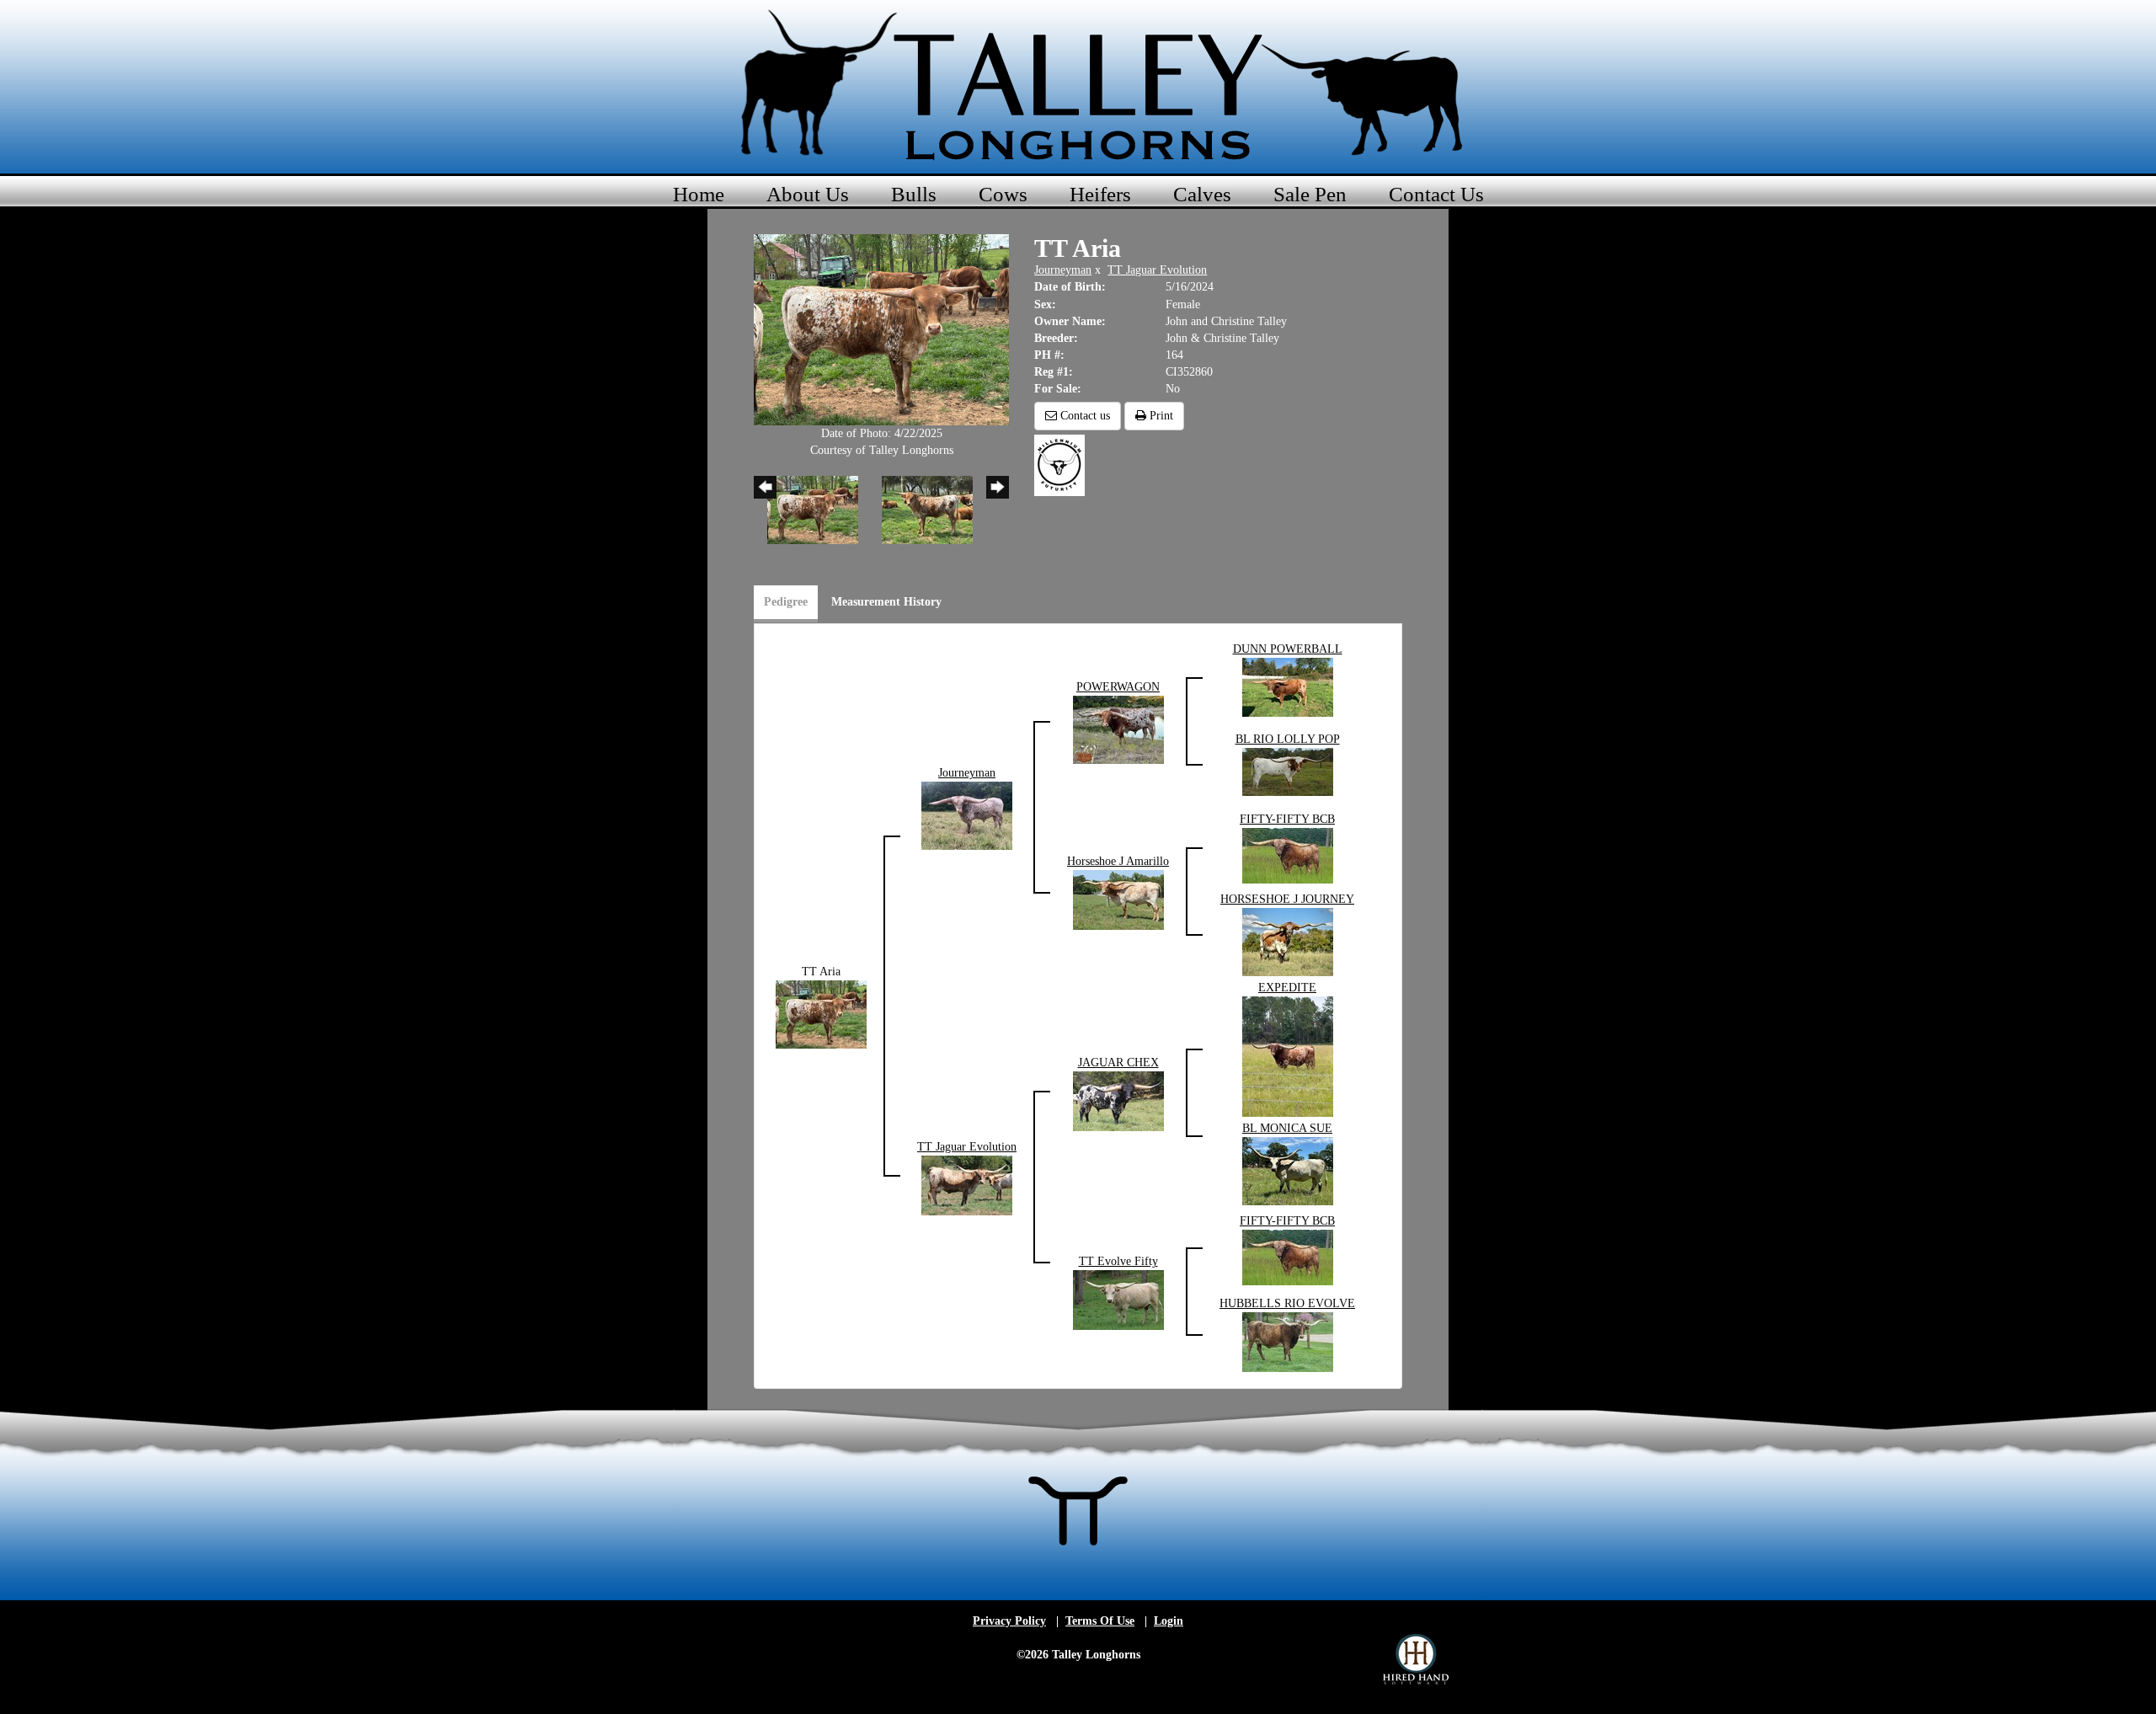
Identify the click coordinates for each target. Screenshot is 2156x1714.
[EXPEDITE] (1288, 1056)
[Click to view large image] (881, 329)
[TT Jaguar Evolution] (967, 1185)
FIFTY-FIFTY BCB (1287, 819)
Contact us (1083, 416)
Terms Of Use (1100, 1621)
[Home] (1078, 84)
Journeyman (1063, 270)
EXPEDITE (1287, 988)
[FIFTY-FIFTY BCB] (1288, 855)
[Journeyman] (967, 815)
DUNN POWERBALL (1288, 649)
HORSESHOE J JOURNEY (1287, 899)
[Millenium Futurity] (1064, 465)
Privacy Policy (1009, 1621)
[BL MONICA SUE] (1288, 1170)
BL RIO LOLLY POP (1288, 739)
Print (1160, 416)
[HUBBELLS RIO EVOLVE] (1288, 1341)
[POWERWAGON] (1118, 729)
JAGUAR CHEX (1118, 1063)
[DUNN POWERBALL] (1288, 687)
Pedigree (786, 602)
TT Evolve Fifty (1118, 1261)
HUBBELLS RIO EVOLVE (1287, 1303)
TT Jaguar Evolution (1157, 270)
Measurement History (886, 602)
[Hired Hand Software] (1416, 1659)
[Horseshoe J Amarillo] (1118, 899)
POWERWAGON (1118, 687)
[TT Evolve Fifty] (1118, 1299)
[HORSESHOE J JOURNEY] (1288, 941)
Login (1169, 1621)
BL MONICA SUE (1287, 1128)
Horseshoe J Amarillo (1118, 861)
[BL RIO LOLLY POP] (1288, 771)
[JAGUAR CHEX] (1118, 1100)
